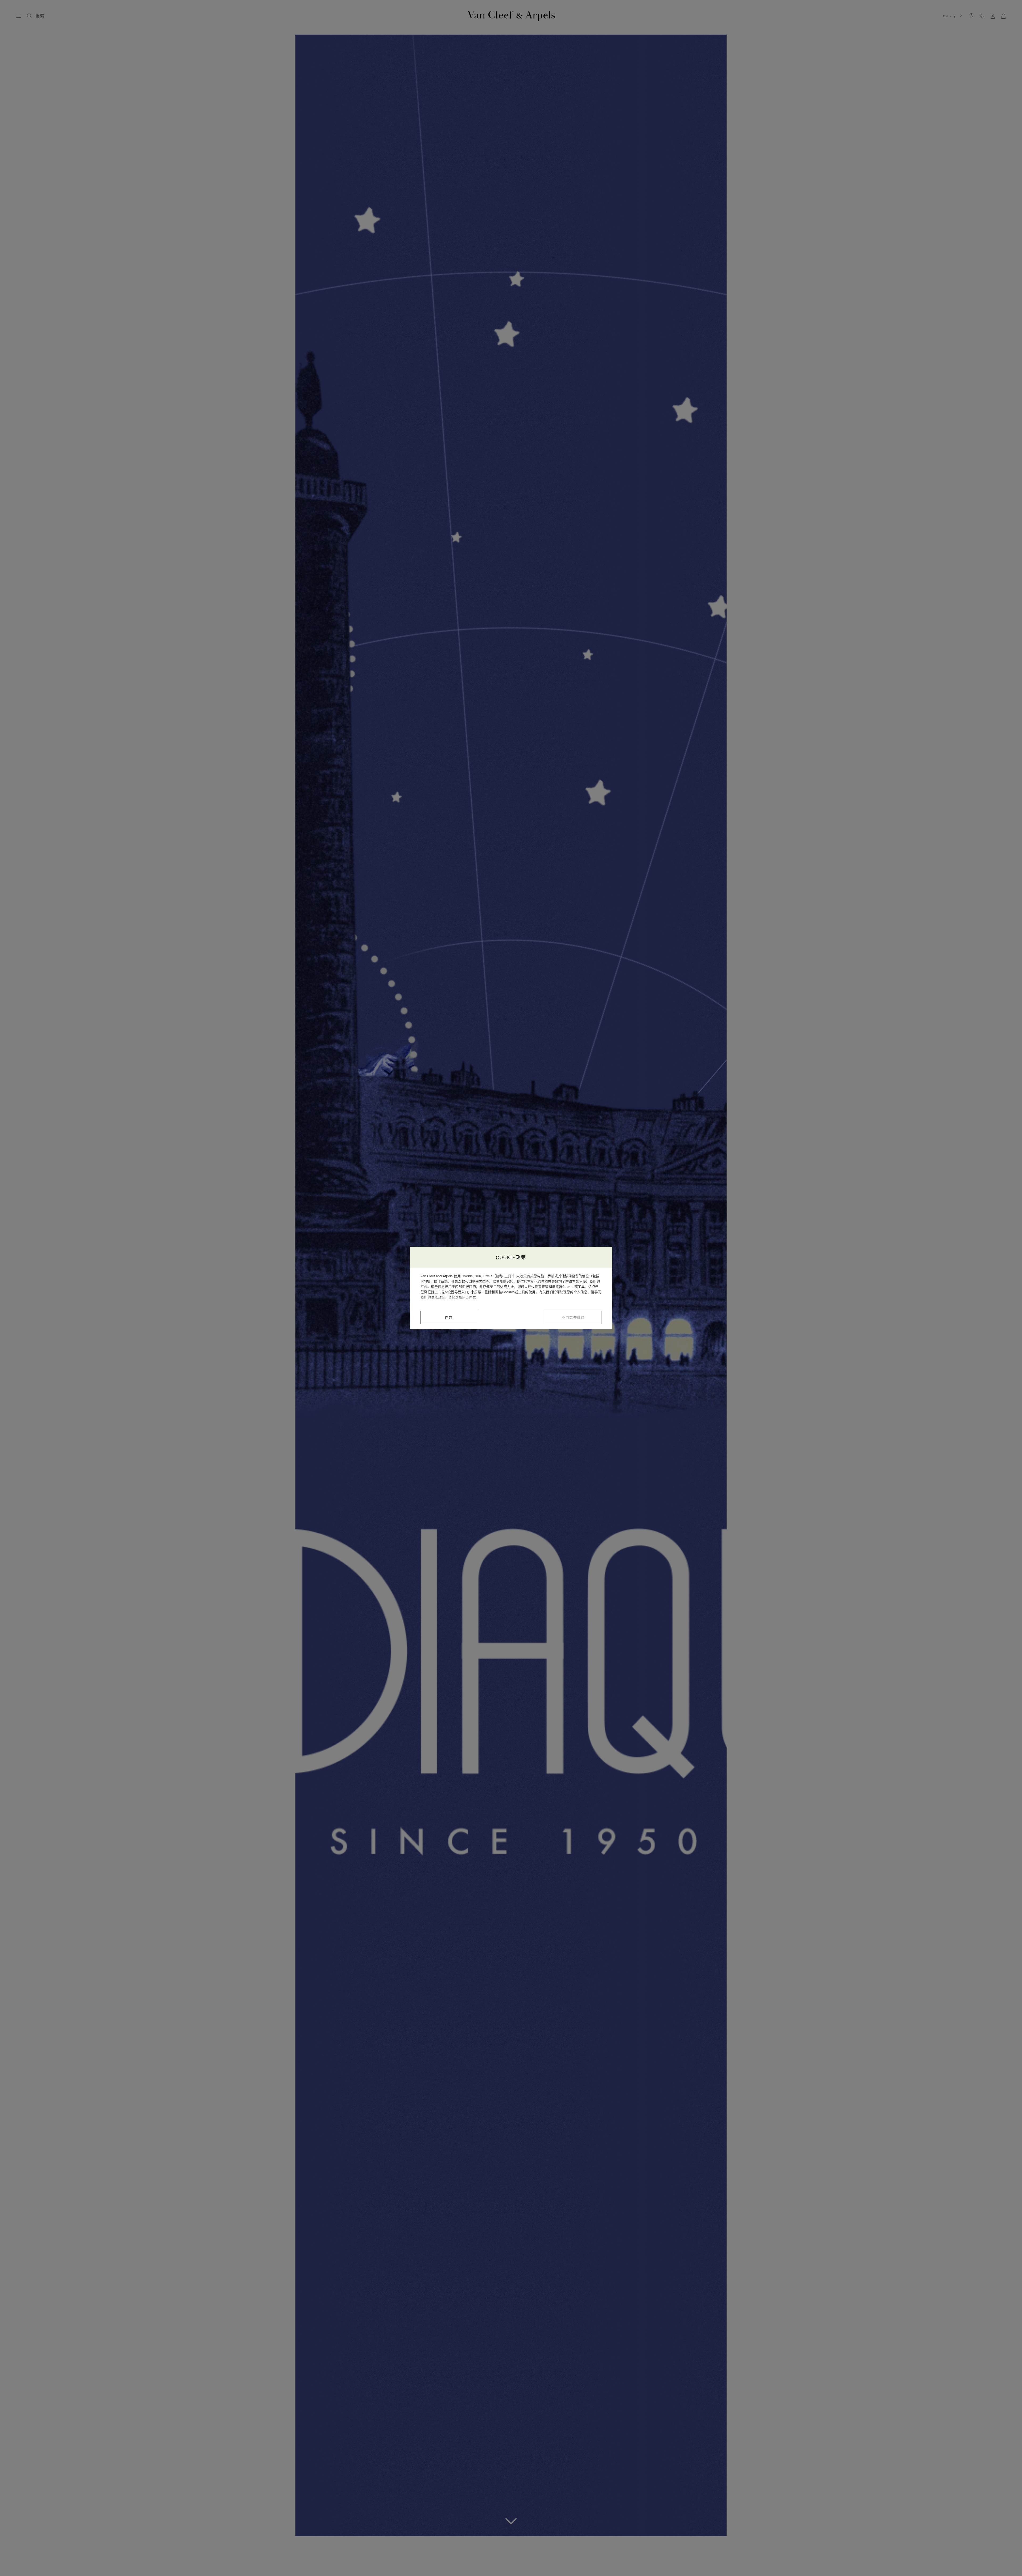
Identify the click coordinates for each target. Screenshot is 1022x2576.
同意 (449, 1317)
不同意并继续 (573, 1317)
